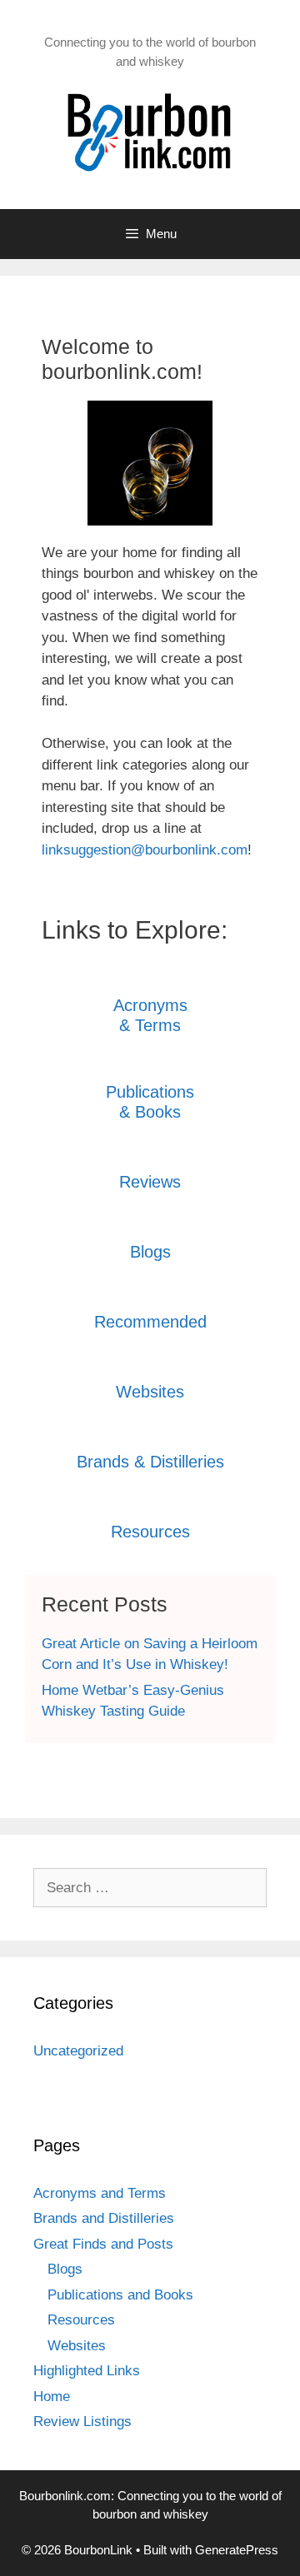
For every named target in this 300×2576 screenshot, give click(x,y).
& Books (150, 1112)
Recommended (150, 1322)
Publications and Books (120, 2295)
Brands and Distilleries (104, 2218)
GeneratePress (237, 2550)
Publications (150, 1092)
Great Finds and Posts (103, 2244)
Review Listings (82, 2422)
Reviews (150, 1182)
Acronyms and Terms (100, 2193)
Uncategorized (78, 2051)
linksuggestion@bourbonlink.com (145, 850)
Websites (150, 1392)
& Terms (150, 1025)
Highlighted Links (87, 2371)
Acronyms (150, 1005)
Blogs (150, 1252)
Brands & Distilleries (150, 1462)
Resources (150, 1532)
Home (52, 2397)
